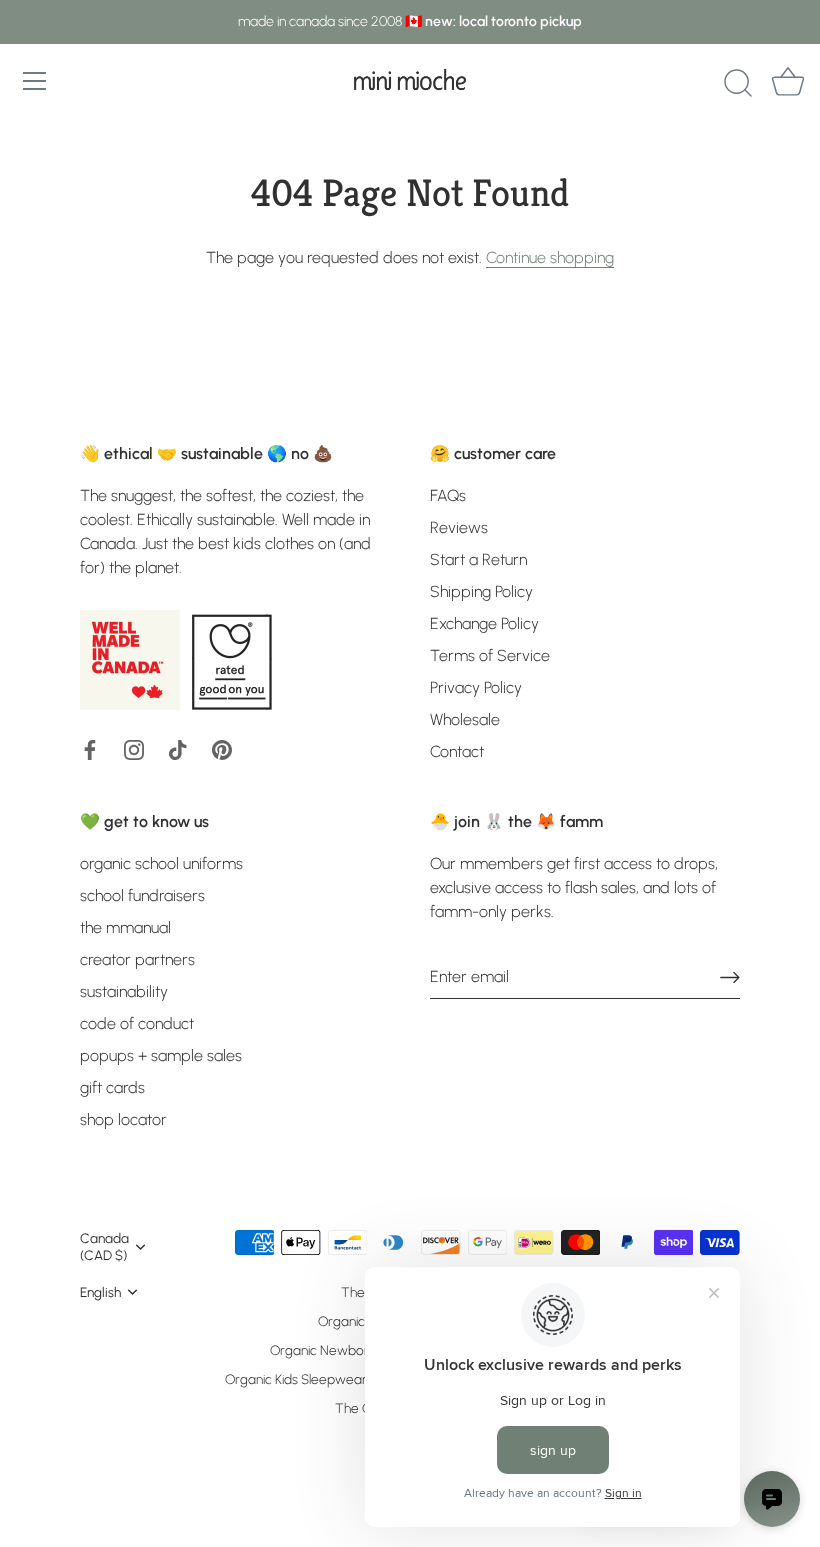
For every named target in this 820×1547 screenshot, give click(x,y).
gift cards (112, 1087)
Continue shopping (550, 257)
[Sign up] (730, 976)
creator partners (137, 959)
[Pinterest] (222, 748)
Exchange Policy (484, 623)
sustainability (124, 991)
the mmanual (125, 927)
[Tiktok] (178, 748)
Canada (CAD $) (104, 1246)
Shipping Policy (481, 591)
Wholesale (465, 719)
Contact (457, 751)
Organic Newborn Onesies (348, 1350)
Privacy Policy (476, 687)
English (100, 1292)
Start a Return (478, 559)
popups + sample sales (161, 1055)
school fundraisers (142, 895)
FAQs (448, 495)
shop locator (123, 1119)
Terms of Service (490, 655)
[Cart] (788, 84)
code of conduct (137, 1023)
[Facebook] (90, 748)
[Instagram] (134, 748)
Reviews (459, 527)
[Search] (738, 84)
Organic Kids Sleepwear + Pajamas (328, 1379)
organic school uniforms (161, 863)
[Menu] (35, 81)
